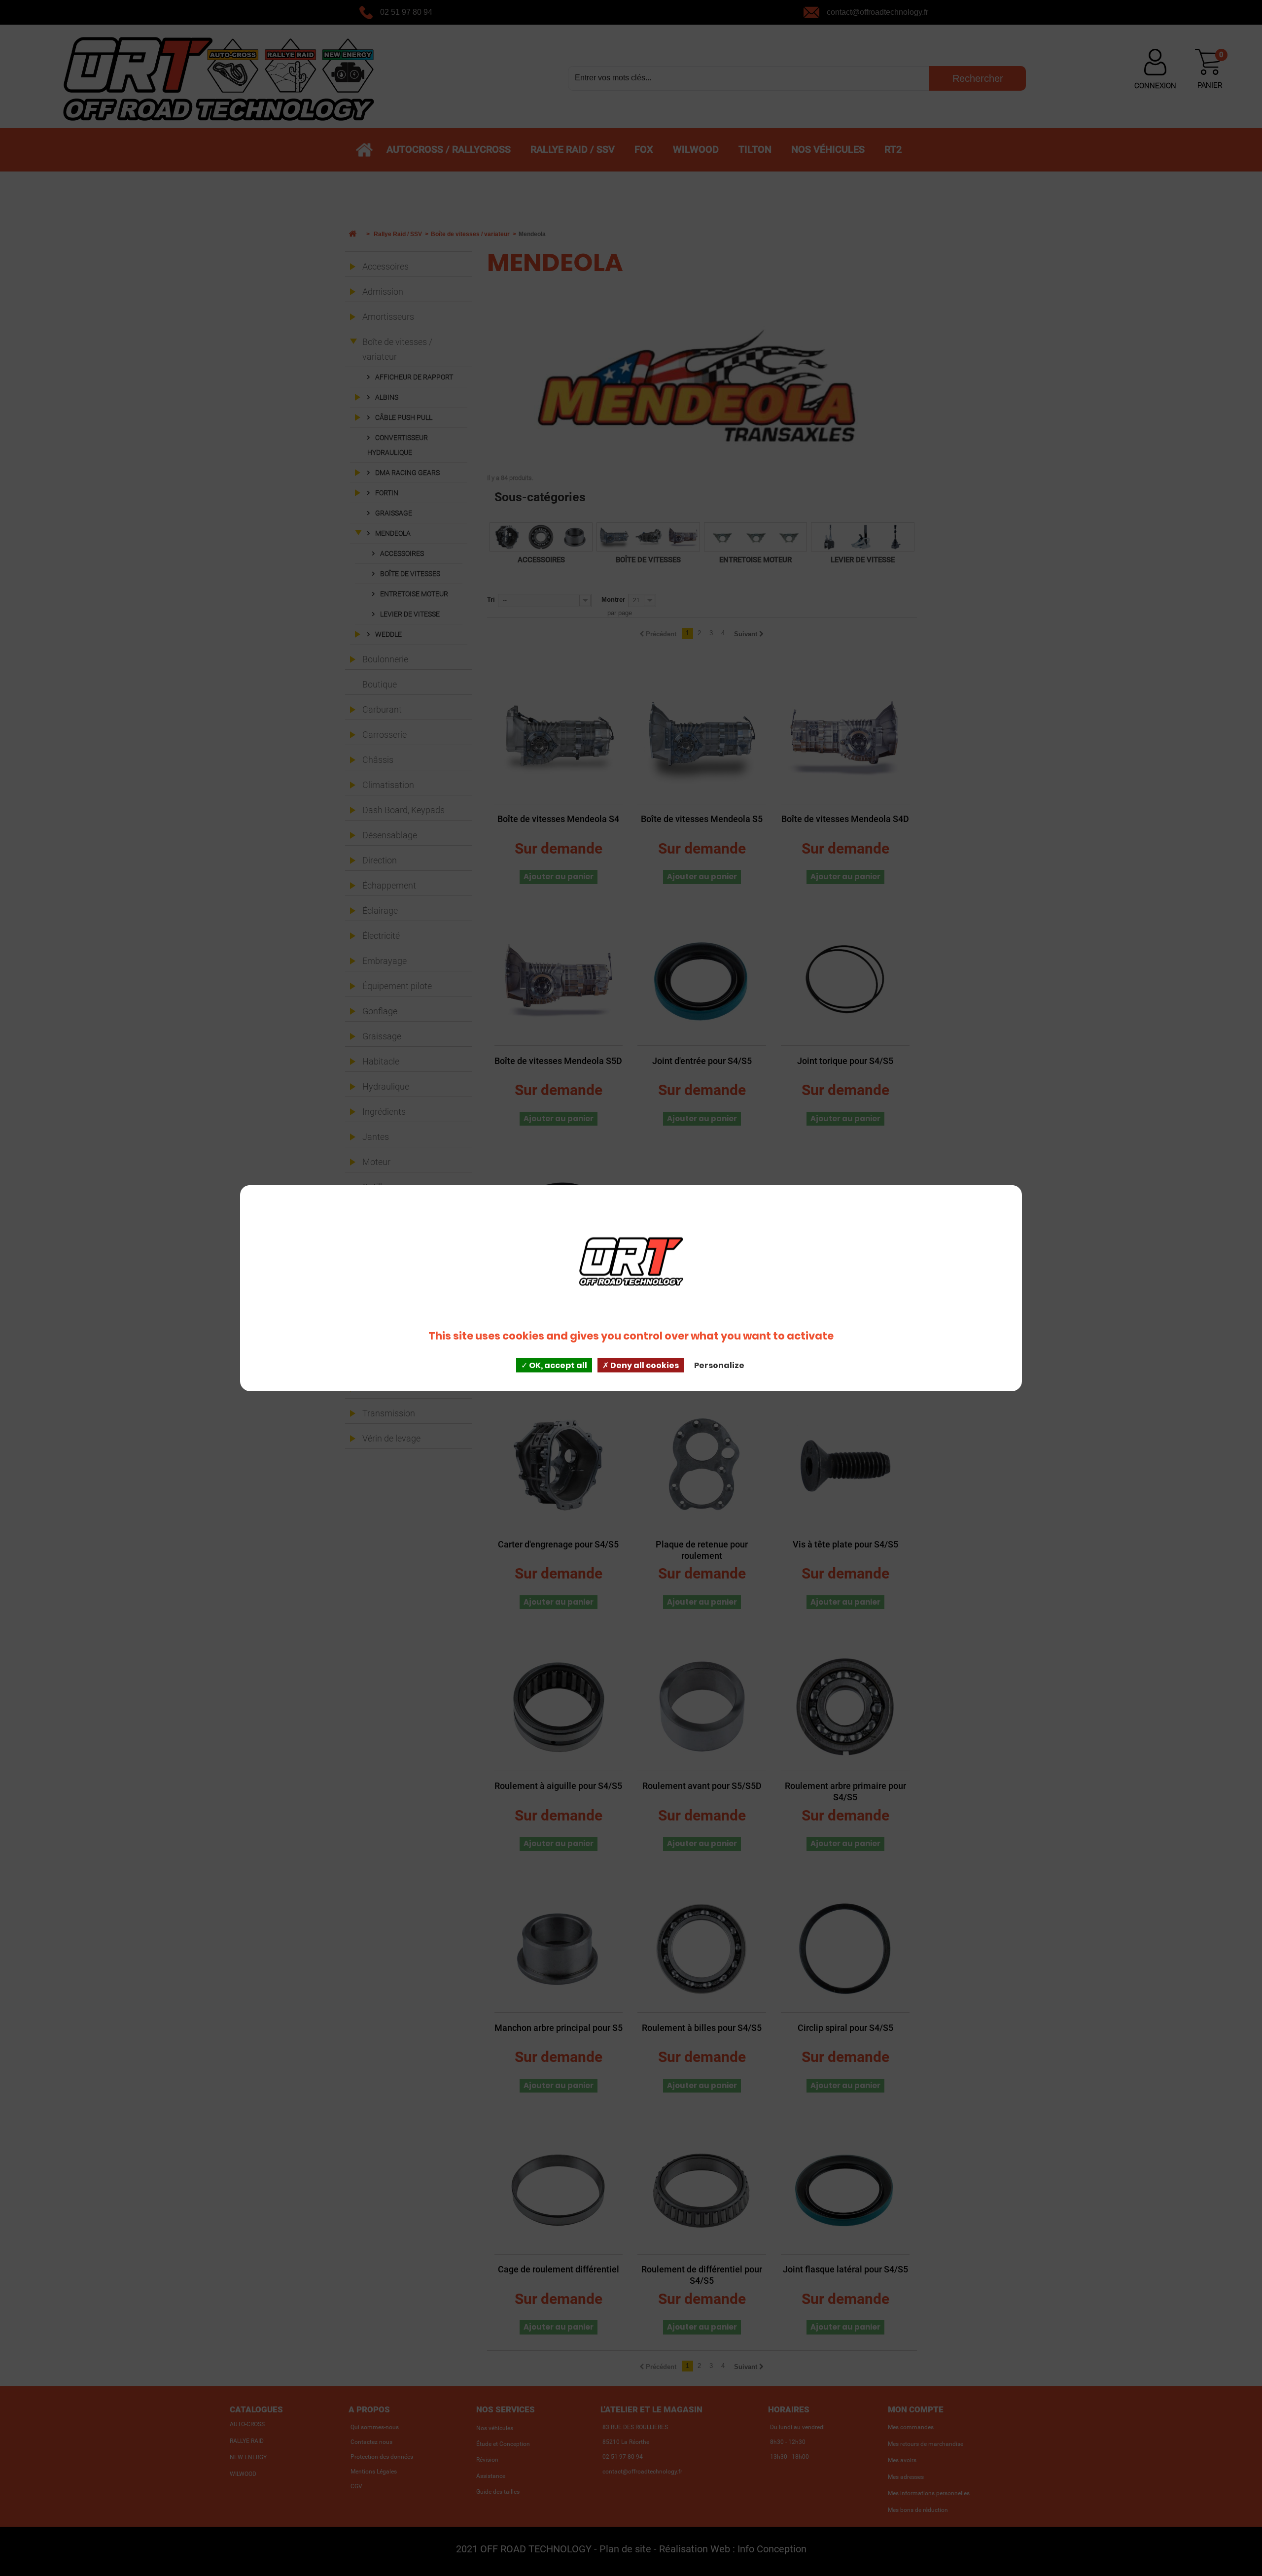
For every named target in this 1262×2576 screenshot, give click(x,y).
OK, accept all (557, 1365)
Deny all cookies (644, 1365)
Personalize (719, 1365)
